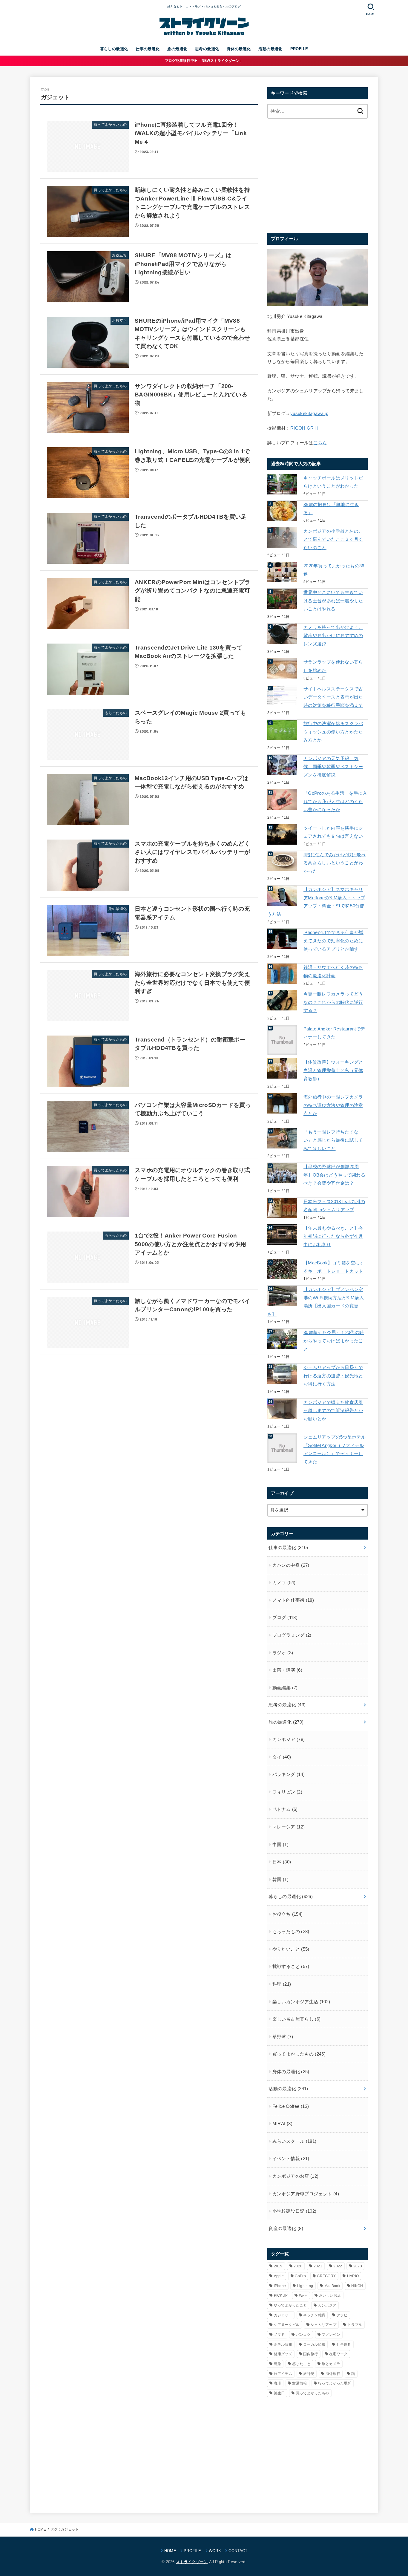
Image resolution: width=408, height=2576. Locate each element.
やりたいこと (291, 1949)
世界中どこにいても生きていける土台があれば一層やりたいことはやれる (333, 601)
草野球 (283, 2037)
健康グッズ (283, 2354)
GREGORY (326, 2276)
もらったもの (291, 1932)
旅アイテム (283, 2374)
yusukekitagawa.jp (309, 413)
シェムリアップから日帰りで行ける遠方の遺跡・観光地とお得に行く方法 (333, 1376)
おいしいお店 (330, 2295)
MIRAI (282, 2124)
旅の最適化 (177, 49)
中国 (280, 1845)
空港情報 (299, 2383)
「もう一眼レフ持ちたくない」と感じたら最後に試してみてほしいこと (333, 1140)
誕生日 (279, 2393)
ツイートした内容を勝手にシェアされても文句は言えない (333, 832)
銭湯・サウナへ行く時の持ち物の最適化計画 (333, 972)
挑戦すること (291, 1967)
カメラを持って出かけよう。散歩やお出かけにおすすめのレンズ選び (333, 636)
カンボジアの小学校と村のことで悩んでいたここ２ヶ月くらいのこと (333, 539)
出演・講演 (287, 1670)
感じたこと (301, 2364)
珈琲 (278, 2383)
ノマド (279, 2335)
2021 (318, 2266)
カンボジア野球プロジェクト (306, 2194)
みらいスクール (295, 2141)
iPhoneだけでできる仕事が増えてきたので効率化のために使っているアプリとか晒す (333, 941)
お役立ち (288, 1914)
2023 (358, 2266)
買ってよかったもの (299, 2054)
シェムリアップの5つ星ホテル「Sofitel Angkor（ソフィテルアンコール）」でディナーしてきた (335, 1449)
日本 (282, 1862)
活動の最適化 (270, 49)
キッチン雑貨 (314, 2315)
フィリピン (287, 1792)
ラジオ (283, 1653)
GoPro (300, 2276)
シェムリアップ (323, 2325)
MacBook (332, 2286)
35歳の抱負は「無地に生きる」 (331, 509)
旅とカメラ (331, 2364)
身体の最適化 (239, 49)
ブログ (285, 1618)
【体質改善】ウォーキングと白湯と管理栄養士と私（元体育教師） (333, 1070)
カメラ (284, 1583)
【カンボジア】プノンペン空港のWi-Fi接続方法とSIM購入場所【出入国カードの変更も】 (316, 1302)
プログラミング (292, 1635)
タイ (282, 1757)
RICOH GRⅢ (304, 428)
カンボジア (289, 1739)
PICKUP (281, 2295)
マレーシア (289, 1827)
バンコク (303, 2335)
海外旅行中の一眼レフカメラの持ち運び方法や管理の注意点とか (333, 1105)
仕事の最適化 (148, 49)
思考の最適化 (207, 49)
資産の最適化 (286, 2229)
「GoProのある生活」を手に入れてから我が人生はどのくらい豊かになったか (335, 801)
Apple (279, 2276)
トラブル (355, 2325)
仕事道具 (344, 2344)
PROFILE (299, 49)
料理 (282, 1984)
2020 (298, 2266)
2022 (338, 2266)
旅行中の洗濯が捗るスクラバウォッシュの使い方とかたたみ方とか (333, 732)
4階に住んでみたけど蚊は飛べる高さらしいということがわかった (335, 863)
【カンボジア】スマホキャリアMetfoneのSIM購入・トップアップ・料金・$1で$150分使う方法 (316, 902)
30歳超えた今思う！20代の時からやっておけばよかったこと (334, 1341)
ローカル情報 (314, 2344)
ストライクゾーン (192, 2562)
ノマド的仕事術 (293, 1600)
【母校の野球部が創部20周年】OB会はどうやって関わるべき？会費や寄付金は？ (334, 1175)
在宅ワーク (338, 2354)
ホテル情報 (283, 2344)
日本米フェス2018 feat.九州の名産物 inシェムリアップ (334, 1206)
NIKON (357, 2286)
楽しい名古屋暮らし (297, 2019)
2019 (278, 2266)
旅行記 (309, 2374)
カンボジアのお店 (296, 2176)
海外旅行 (333, 2374)
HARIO (353, 2276)
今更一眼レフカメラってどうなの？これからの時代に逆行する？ (333, 1002)
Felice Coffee (291, 2106)
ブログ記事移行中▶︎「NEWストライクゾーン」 (204, 61)
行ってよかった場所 (335, 2383)
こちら (320, 443)
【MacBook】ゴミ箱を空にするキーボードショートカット (334, 1267)
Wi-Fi (303, 2295)
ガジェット (283, 2315)
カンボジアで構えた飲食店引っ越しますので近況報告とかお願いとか (333, 1411)
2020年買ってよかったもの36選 (334, 570)
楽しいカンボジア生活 (301, 2002)
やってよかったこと (290, 2305)
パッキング (289, 1774)
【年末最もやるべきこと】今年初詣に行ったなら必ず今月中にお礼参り (333, 1236)
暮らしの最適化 (114, 49)
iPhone (280, 2286)
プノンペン (331, 2335)
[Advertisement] (317, 174)
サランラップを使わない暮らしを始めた (333, 666)
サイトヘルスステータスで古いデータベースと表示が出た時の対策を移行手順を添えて (333, 697)
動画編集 (285, 1688)
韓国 (280, 1880)
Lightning (305, 2286)
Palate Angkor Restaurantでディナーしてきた (334, 1033)
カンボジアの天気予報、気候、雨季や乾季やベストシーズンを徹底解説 (333, 767)
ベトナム (285, 1809)
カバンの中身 (291, 1565)
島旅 (278, 2364)
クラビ (342, 2315)
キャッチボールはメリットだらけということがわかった (333, 482)
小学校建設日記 (295, 2211)
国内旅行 (310, 2354)
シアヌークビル (287, 2325)
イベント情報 (291, 2159)
